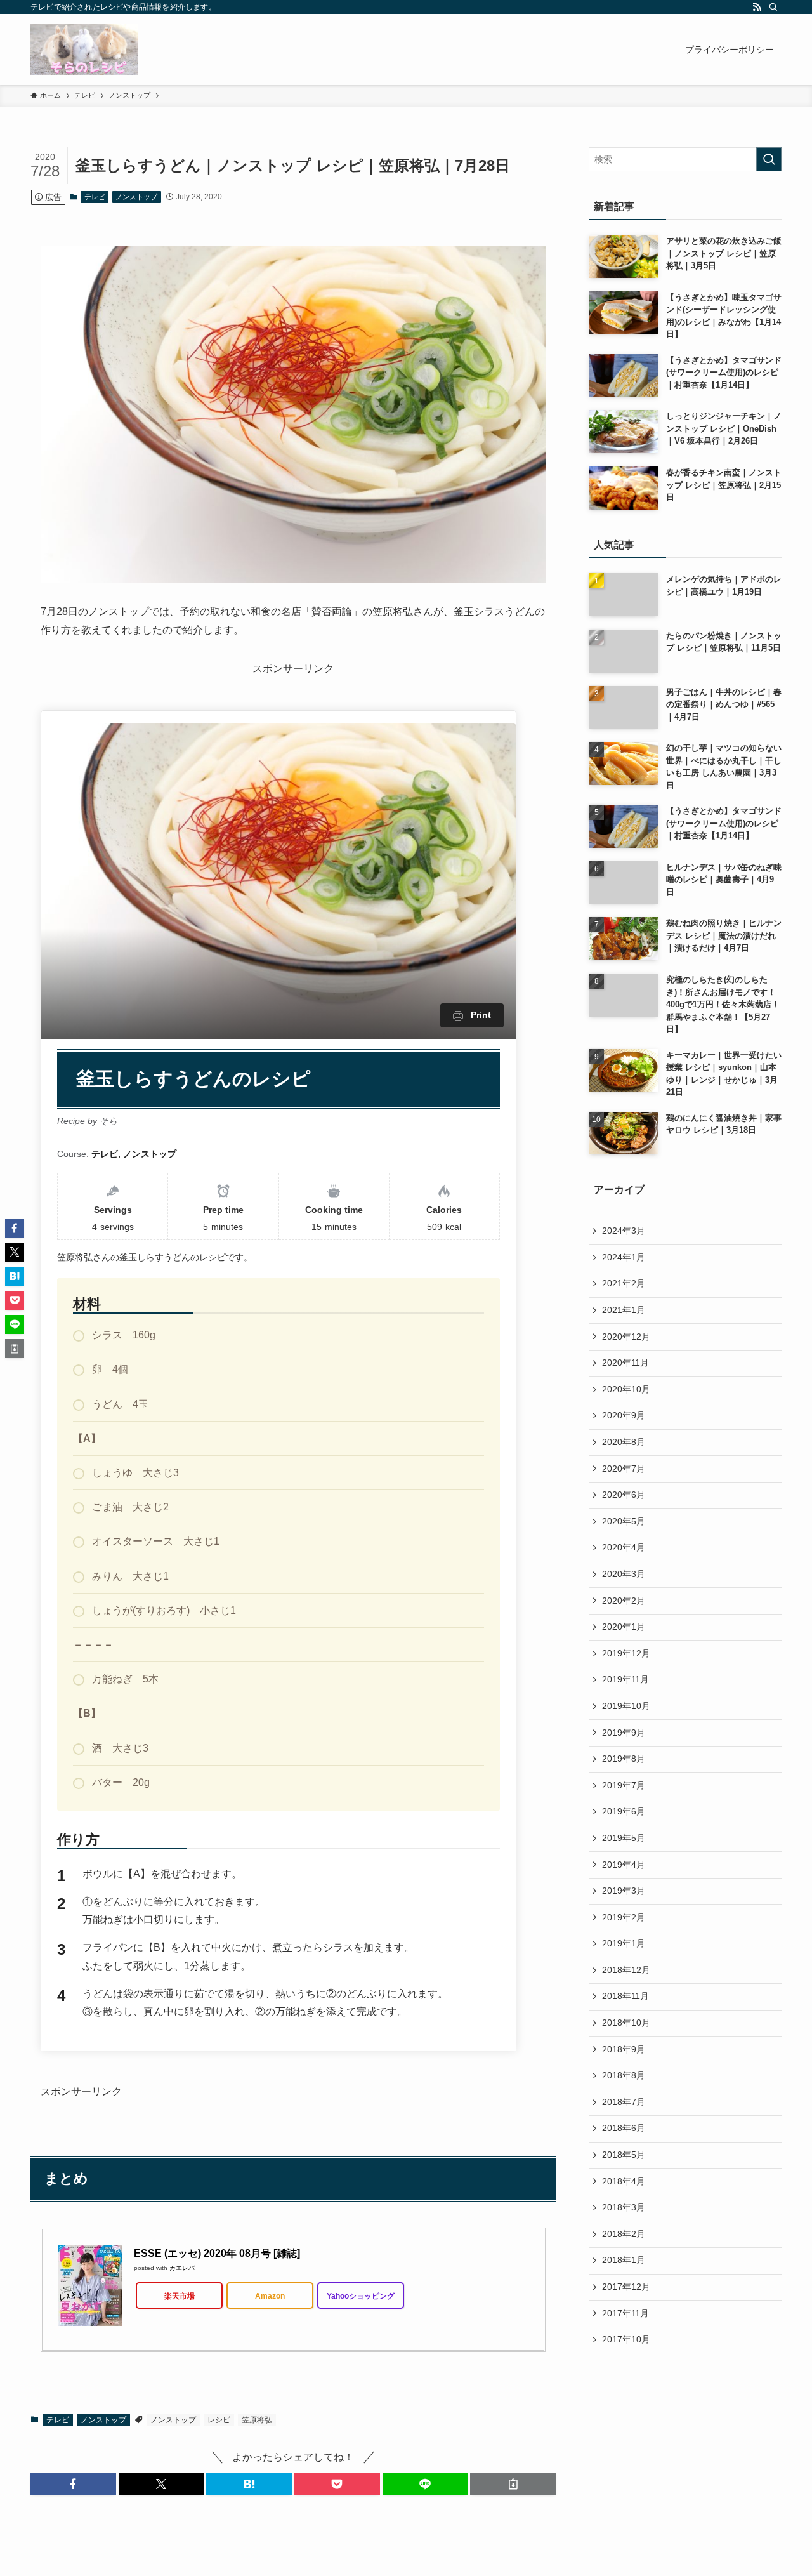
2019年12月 (626, 1653)
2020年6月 (624, 1495)
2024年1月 (624, 1257)
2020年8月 (624, 1442)
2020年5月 (624, 1521)
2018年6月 (624, 2128)
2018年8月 (624, 2075)
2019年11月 (625, 1679)
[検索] (773, 7)
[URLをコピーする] (513, 2484)
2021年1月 (624, 1310)
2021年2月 (624, 1283)
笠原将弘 (257, 2420)
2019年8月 (624, 1759)
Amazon (270, 2296)
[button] (73, 2484)
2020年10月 (626, 1389)
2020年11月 (625, 1363)
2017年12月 (626, 2287)
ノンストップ (136, 197)
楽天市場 (180, 2296)
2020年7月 (624, 1469)
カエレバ (182, 2268)
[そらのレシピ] (84, 50)
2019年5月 (624, 1838)
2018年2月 (624, 2234)
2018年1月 (624, 2260)
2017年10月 (626, 2339)
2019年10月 (626, 1706)
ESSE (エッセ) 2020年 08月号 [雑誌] (217, 2253)
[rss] (757, 7)
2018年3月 (624, 2207)
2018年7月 (624, 2102)
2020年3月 (624, 1574)
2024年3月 (624, 1231)
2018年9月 (624, 2049)
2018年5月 (624, 2155)
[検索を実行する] (769, 159)
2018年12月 (626, 1970)
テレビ (95, 197)
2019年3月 (624, 1891)
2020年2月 (624, 1601)
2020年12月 (626, 1337)
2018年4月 (624, 2181)
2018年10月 (626, 2023)
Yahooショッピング (361, 2296)
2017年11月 (625, 2313)
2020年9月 (624, 1415)
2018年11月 (625, 1996)
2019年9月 (624, 1733)
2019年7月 (624, 1785)
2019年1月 (624, 1943)
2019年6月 (624, 1811)
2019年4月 (624, 1865)
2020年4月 (624, 1547)
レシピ (219, 2420)
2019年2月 (624, 1917)
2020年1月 (624, 1627)
